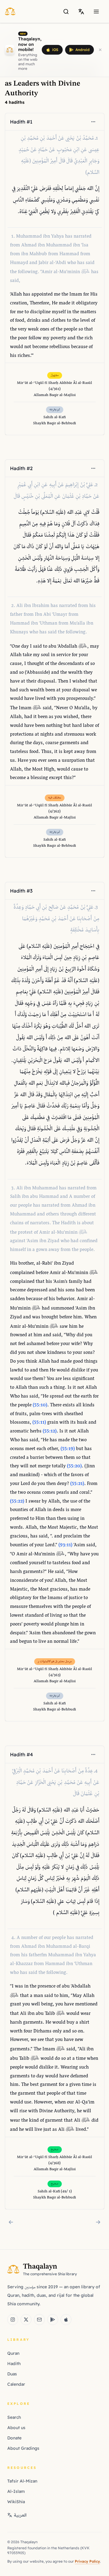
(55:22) (17, 1502)
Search (14, 2417)
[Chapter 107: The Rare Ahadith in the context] (98, 2222)
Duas (12, 2374)
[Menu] (96, 12)
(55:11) (39, 1423)
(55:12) (50, 1431)
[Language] (81, 12)
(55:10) (40, 1405)
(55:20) (74, 1466)
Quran (13, 2353)
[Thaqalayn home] (12, 11)
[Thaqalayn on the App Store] (66, 2320)
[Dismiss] (100, 50)
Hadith (14, 2364)
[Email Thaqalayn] (39, 2320)
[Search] (66, 12)
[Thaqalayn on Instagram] (13, 2320)
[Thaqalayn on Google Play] (53, 2320)
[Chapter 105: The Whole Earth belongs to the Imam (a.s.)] (11, 2222)
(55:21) (77, 1484)
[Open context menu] (93, 122)
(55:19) (68, 1449)
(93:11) (65, 1545)
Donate (14, 2438)
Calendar (16, 2384)
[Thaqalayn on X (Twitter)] (26, 2320)
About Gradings (23, 2448)
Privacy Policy (87, 2561)
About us (16, 2428)
